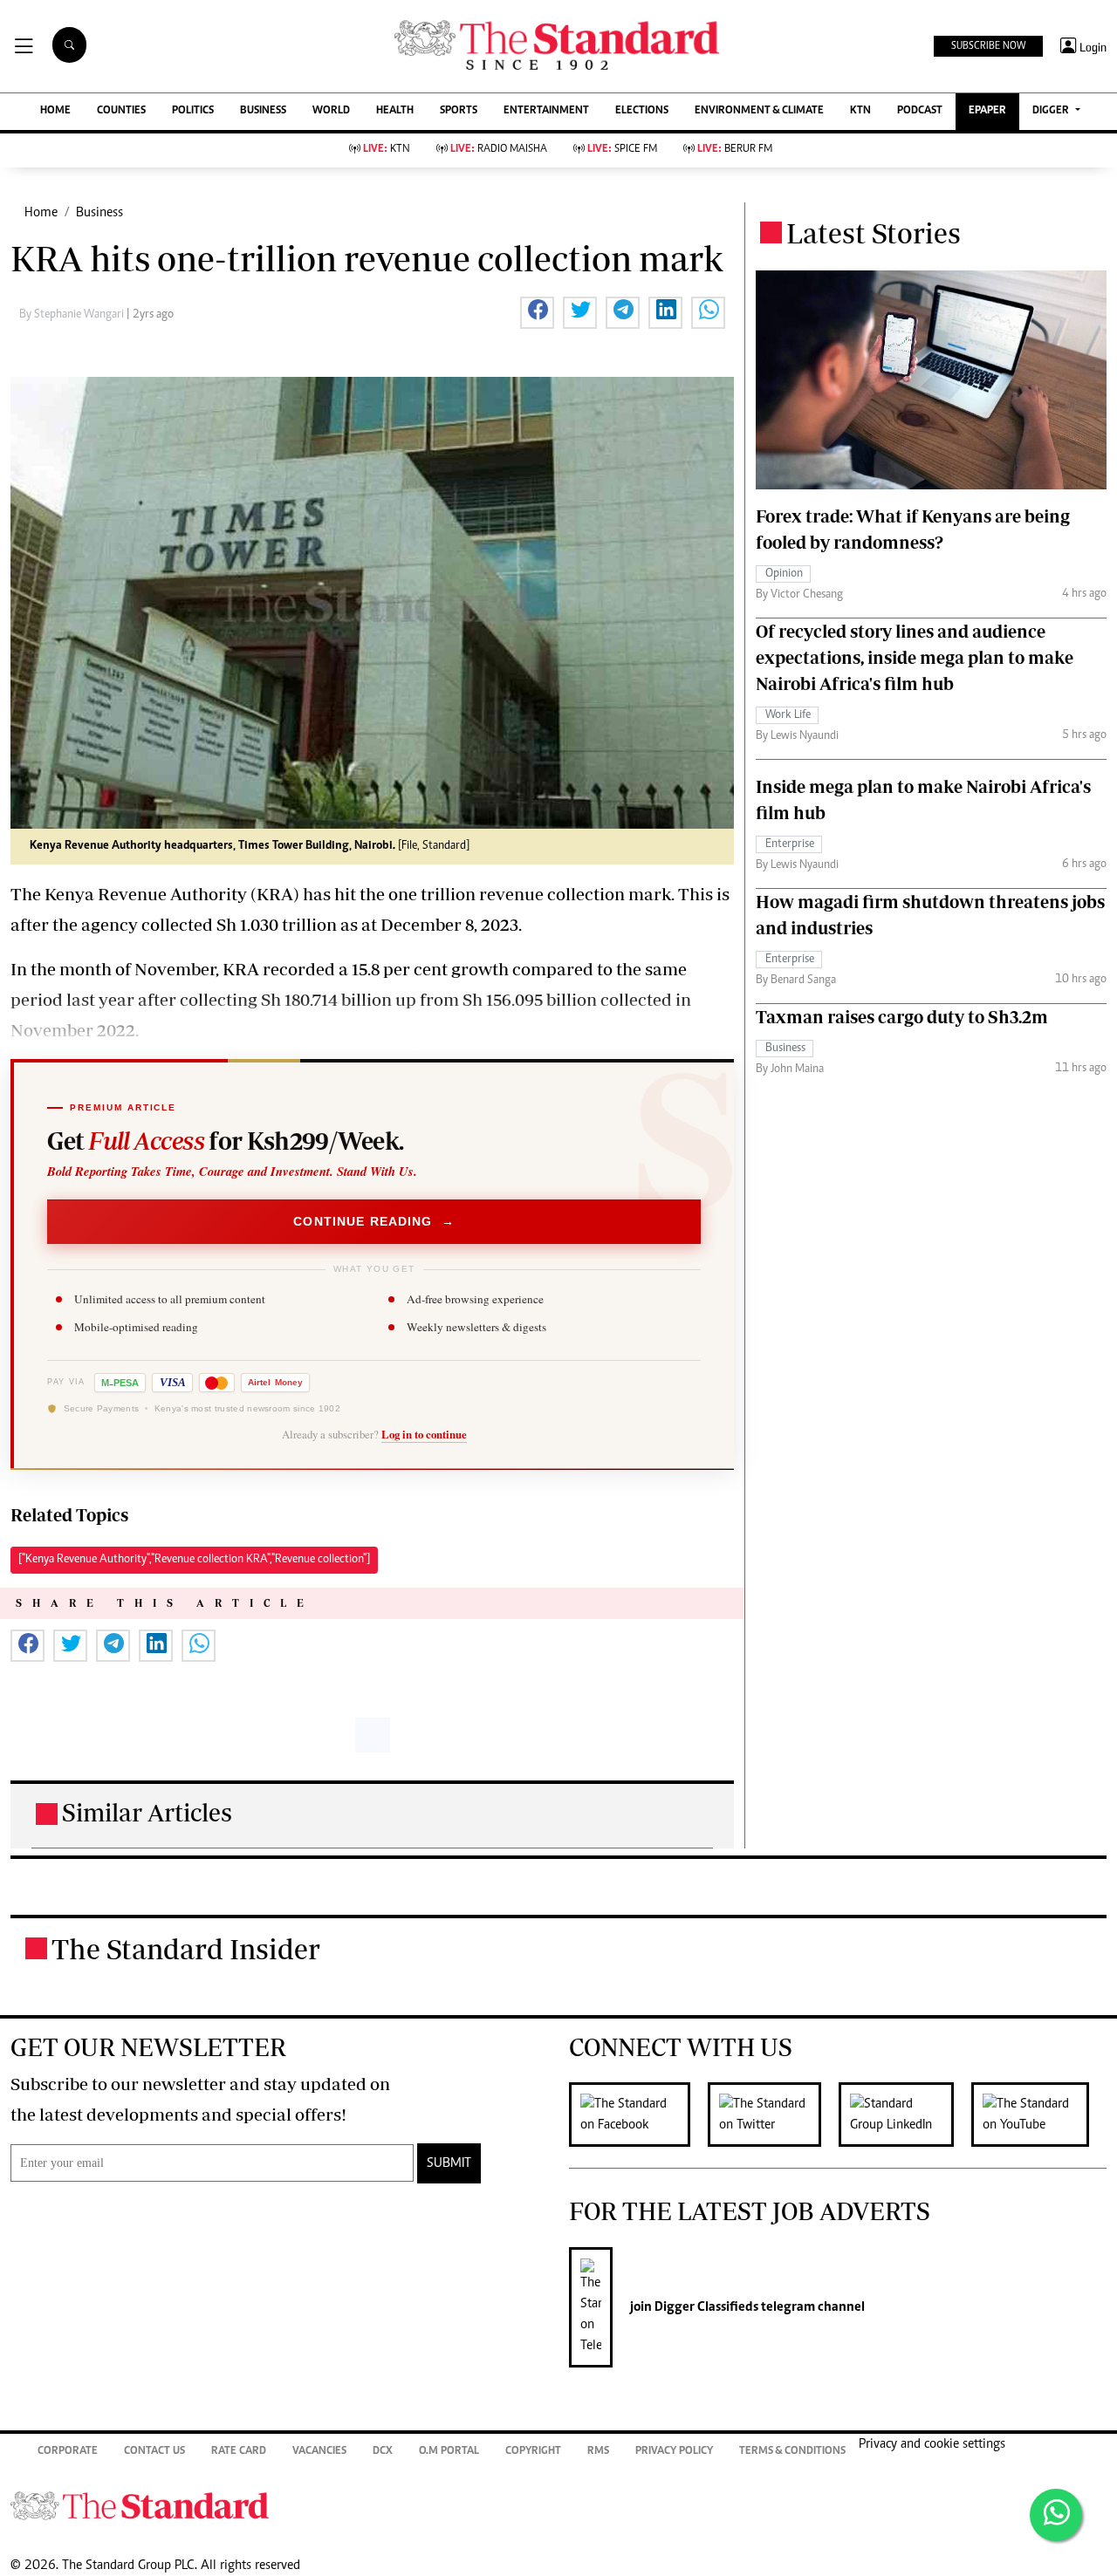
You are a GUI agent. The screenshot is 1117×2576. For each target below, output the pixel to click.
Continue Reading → (374, 1221)
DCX (383, 2452)
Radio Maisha (499, 150)
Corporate (68, 2452)
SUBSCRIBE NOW (988, 46)
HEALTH (395, 111)
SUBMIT (449, 2163)
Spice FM (622, 150)
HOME (55, 111)
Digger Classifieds (705, 2307)
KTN (860, 111)
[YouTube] (1039, 2115)
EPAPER (987, 111)
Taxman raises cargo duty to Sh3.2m (902, 1017)
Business (99, 213)
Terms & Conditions (792, 2452)
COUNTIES (121, 111)
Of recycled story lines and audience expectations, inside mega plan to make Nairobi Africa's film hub (915, 657)
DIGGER (1052, 111)
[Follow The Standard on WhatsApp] (1056, 2515)
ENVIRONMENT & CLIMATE (759, 111)
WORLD (331, 111)
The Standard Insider (186, 1949)
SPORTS (459, 111)
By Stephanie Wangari (73, 315)
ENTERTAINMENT (546, 111)
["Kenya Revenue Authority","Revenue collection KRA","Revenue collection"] (194, 1560)
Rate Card (239, 2452)
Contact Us (154, 2452)
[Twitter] (773, 2115)
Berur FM (735, 150)
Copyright (533, 2452)
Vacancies (319, 2452)
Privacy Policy (674, 2452)
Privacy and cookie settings (932, 2444)
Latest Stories (874, 233)
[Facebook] (638, 2115)
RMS (598, 2452)
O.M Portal (449, 2452)
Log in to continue (424, 1434)
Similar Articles (147, 1812)
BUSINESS (263, 111)
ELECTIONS (642, 111)
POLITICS (193, 111)
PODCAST (920, 111)
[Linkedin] (905, 2115)
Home (41, 213)
